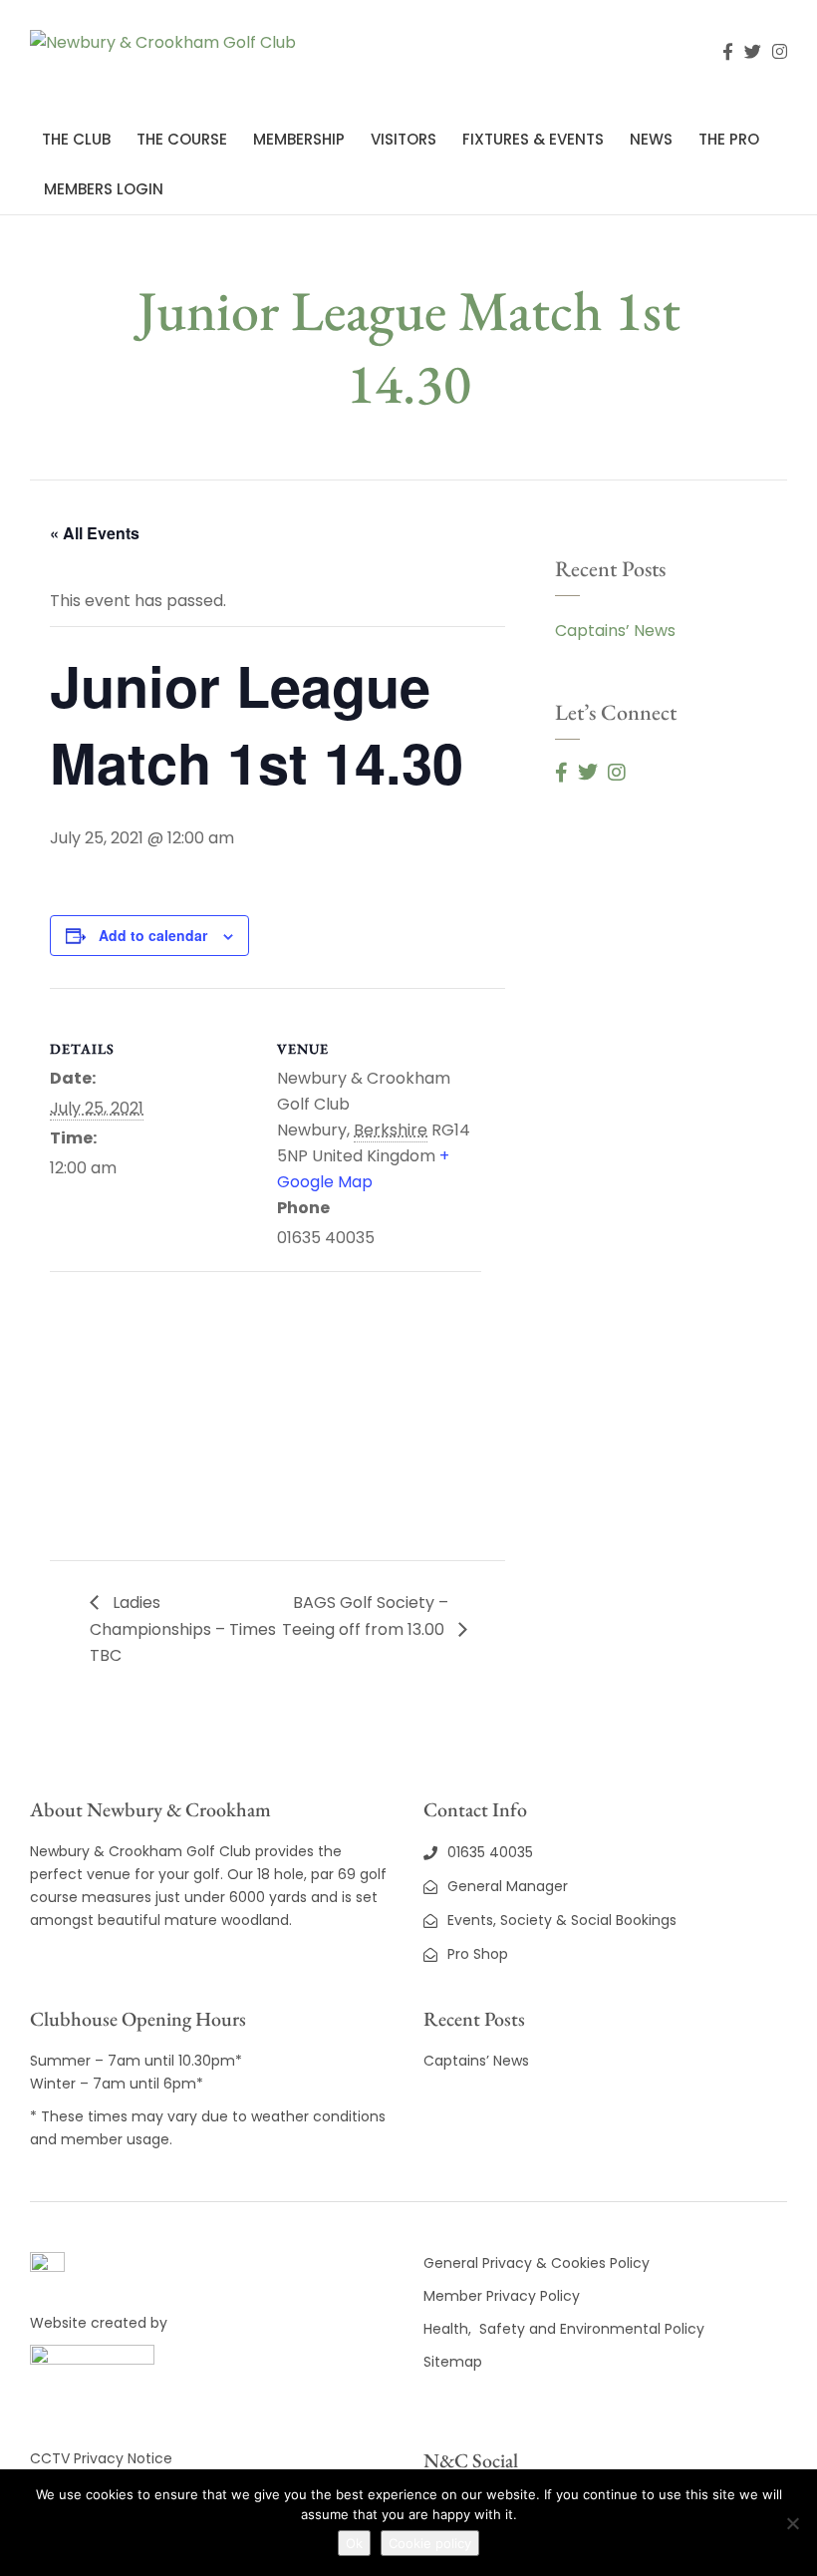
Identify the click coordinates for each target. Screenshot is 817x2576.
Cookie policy (430, 2543)
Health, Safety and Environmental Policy (564, 2329)
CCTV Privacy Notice (101, 2458)
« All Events (95, 533)
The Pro (729, 139)
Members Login (104, 189)
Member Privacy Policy (504, 2296)
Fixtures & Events (533, 139)
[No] (792, 2523)
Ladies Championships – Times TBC (183, 1629)
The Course (182, 139)
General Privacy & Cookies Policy (537, 2263)
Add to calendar (153, 935)
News (651, 139)
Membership (299, 139)
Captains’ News (615, 631)
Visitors (404, 139)
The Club (76, 139)
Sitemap (453, 2362)
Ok (354, 2543)
